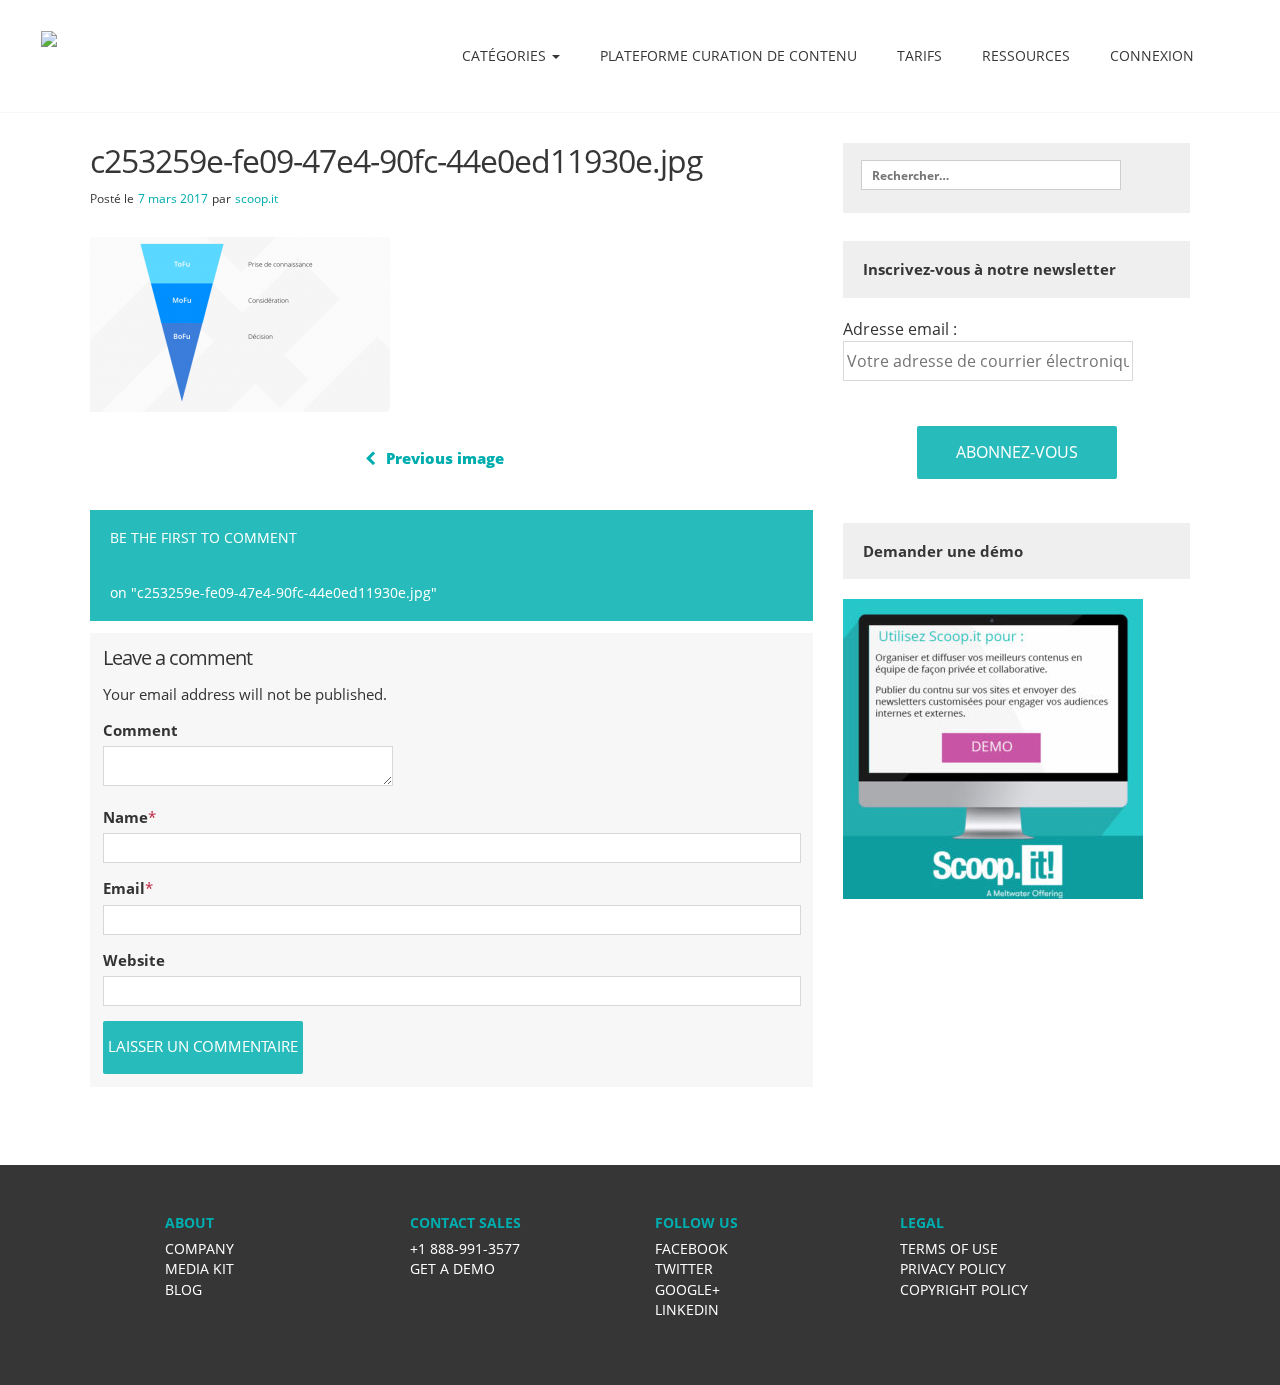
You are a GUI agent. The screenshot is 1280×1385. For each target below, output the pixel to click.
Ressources (1026, 55)
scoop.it (256, 198)
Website (134, 960)
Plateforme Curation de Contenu (728, 55)
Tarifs (919, 55)
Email (124, 888)
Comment (140, 730)
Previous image (445, 458)
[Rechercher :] (991, 175)
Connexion (1152, 55)
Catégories (506, 55)
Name (125, 817)
